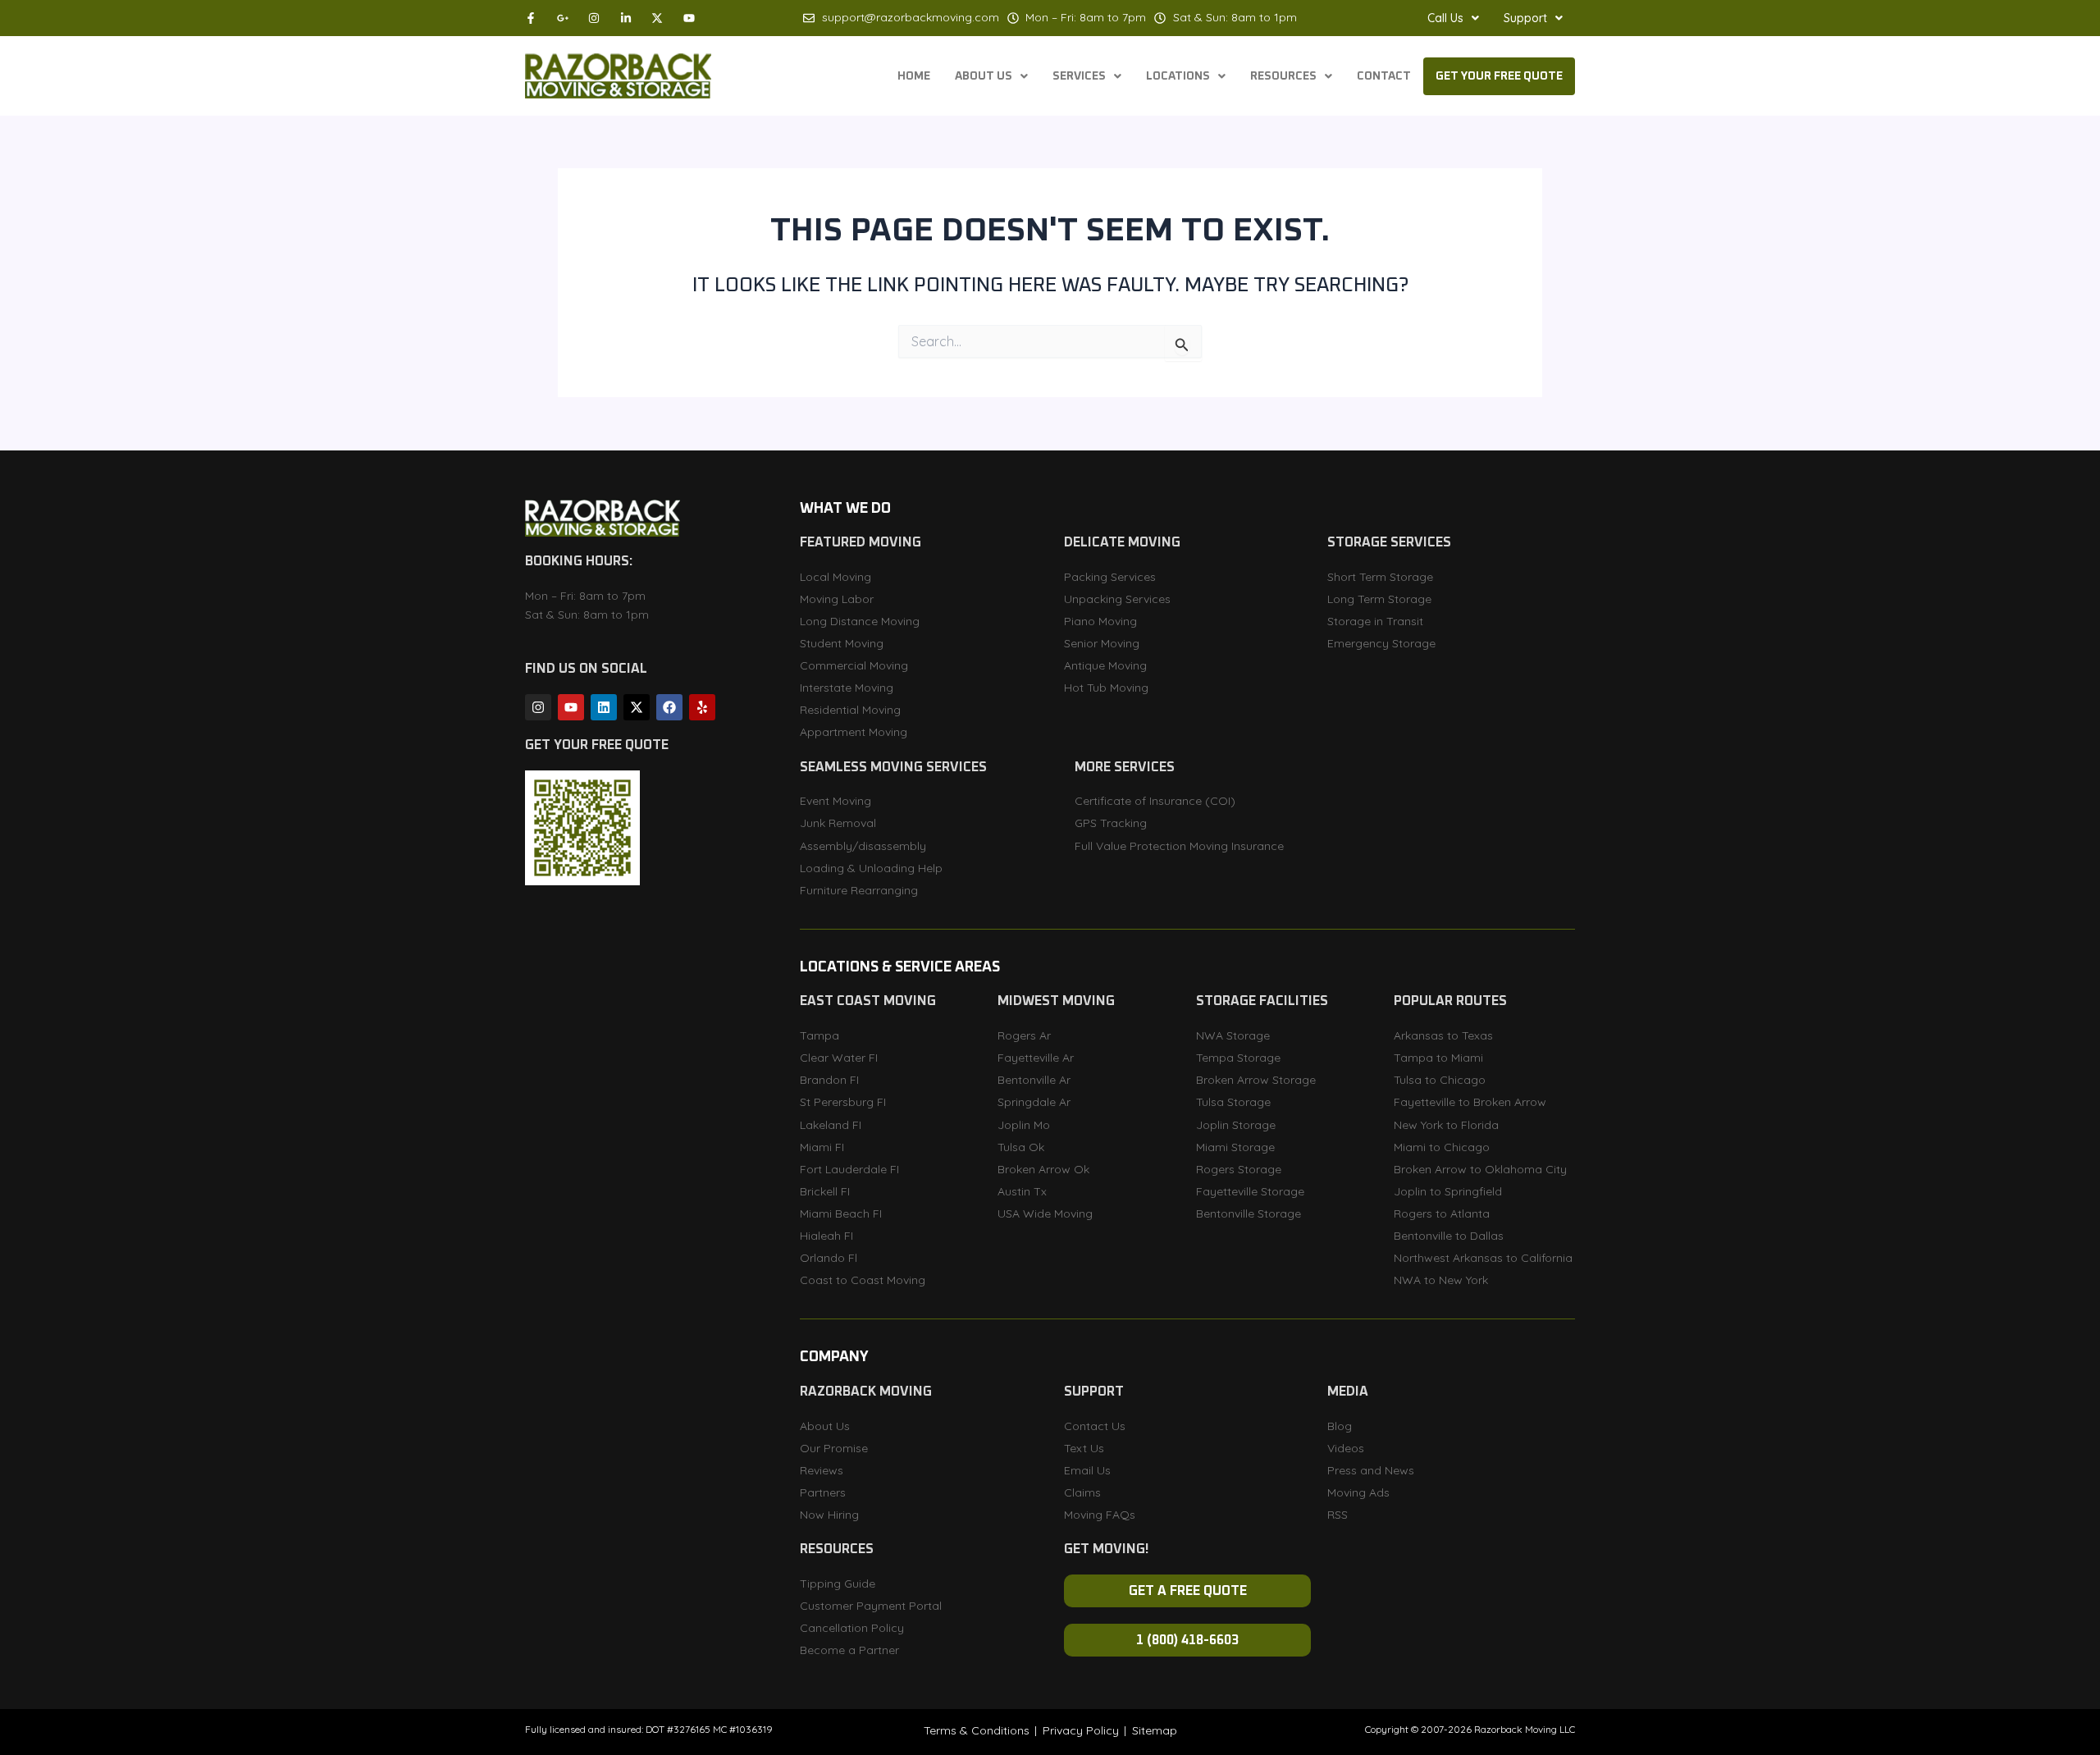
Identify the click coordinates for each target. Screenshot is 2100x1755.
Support (1525, 18)
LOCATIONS (1178, 76)
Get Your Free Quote (1499, 76)
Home (914, 76)
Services (1079, 76)
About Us (984, 76)
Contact (1384, 76)
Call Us (1445, 18)
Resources (1283, 76)
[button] (1453, 18)
